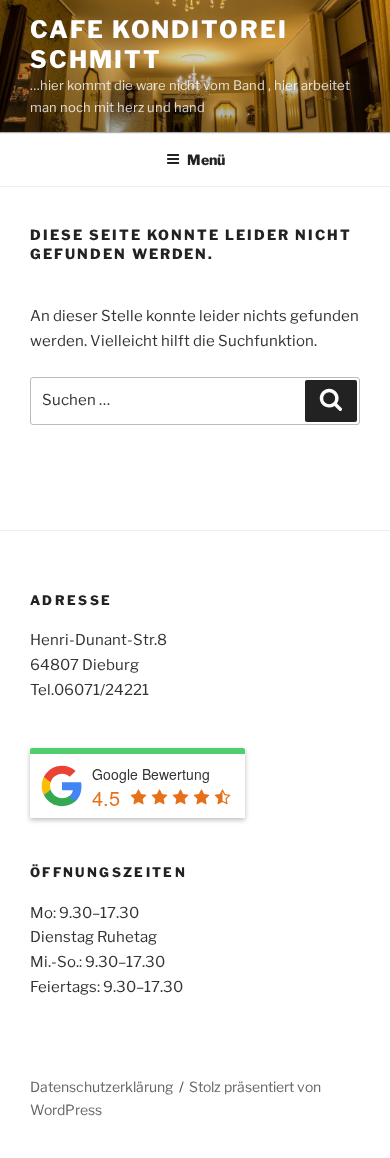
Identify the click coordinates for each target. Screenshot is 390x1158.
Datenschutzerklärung (101, 1086)
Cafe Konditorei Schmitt (159, 44)
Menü (206, 159)
